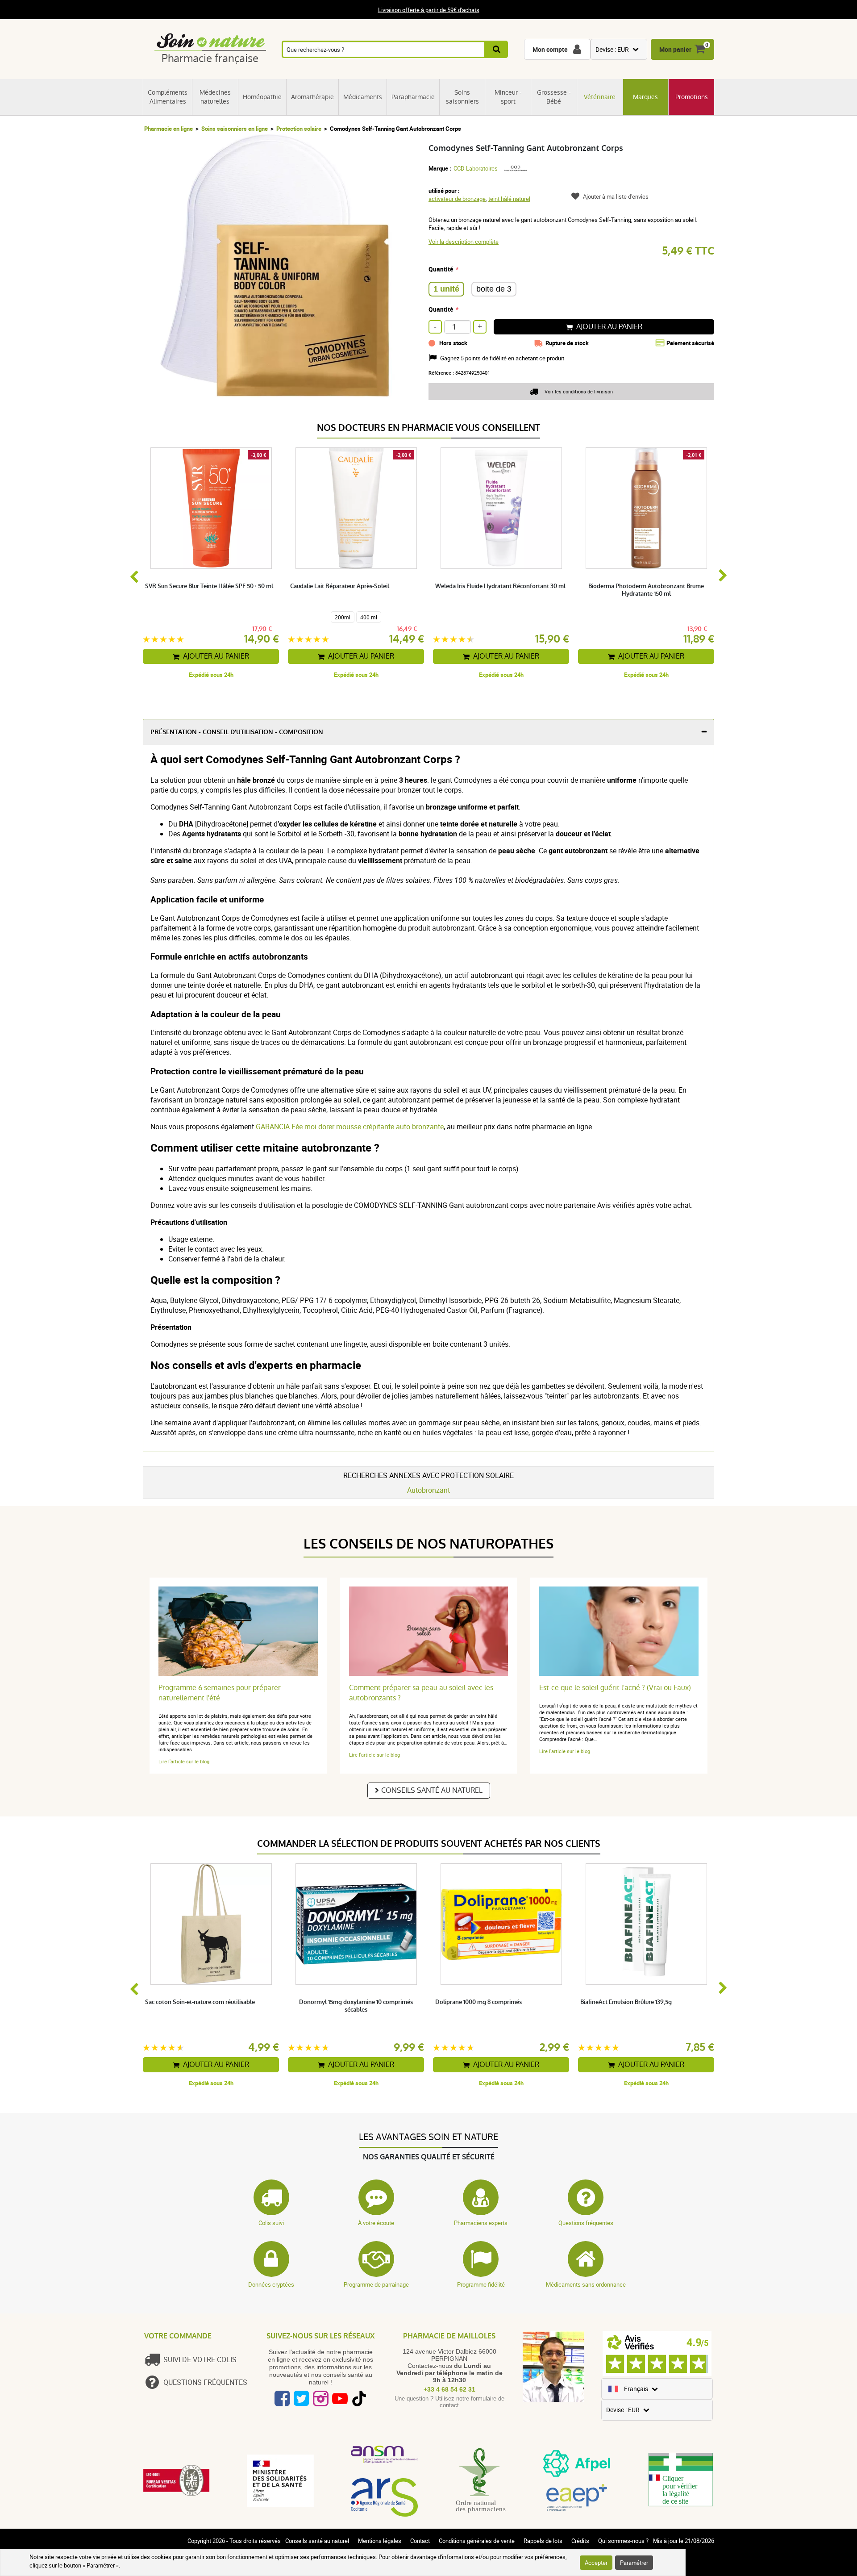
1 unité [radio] (446, 289)
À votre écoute (376, 2223)
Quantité (441, 269)
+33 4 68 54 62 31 (449, 2389)
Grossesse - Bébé (554, 97)
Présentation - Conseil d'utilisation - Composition (237, 732)
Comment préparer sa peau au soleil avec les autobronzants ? (421, 1693)
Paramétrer (634, 2563)
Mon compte (550, 49)
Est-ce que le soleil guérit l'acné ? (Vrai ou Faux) (615, 1688)
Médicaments (363, 97)
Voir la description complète (464, 242)
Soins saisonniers (462, 97)
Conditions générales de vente (477, 2541)
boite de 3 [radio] (494, 289)
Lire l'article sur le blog (184, 1761)
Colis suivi (271, 2223)
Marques (645, 97)
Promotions (692, 97)
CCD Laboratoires (476, 168)
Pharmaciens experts (481, 2223)
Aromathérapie (312, 97)
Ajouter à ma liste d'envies (616, 196)
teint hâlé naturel (509, 199)
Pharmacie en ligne (168, 129)
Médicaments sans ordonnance (586, 2284)
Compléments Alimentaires (168, 97)
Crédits (580, 2541)
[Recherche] (497, 49)
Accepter (596, 2563)
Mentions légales (380, 2541)
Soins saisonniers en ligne (235, 129)
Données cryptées (271, 2284)
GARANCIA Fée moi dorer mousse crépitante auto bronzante (350, 1127)
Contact (420, 2541)
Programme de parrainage (376, 2284)
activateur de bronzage (457, 199)
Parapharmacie (413, 97)
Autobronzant (428, 1490)
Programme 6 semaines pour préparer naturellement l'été (220, 1693)
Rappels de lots (543, 2541)
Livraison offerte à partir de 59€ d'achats (429, 10)
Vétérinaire (600, 97)
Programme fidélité (481, 2284)
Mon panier (675, 49)
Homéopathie (262, 97)
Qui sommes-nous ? (623, 2541)
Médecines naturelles (215, 97)
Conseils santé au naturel (432, 1790)
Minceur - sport (508, 97)
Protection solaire (299, 129)
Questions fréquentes (586, 2223)
